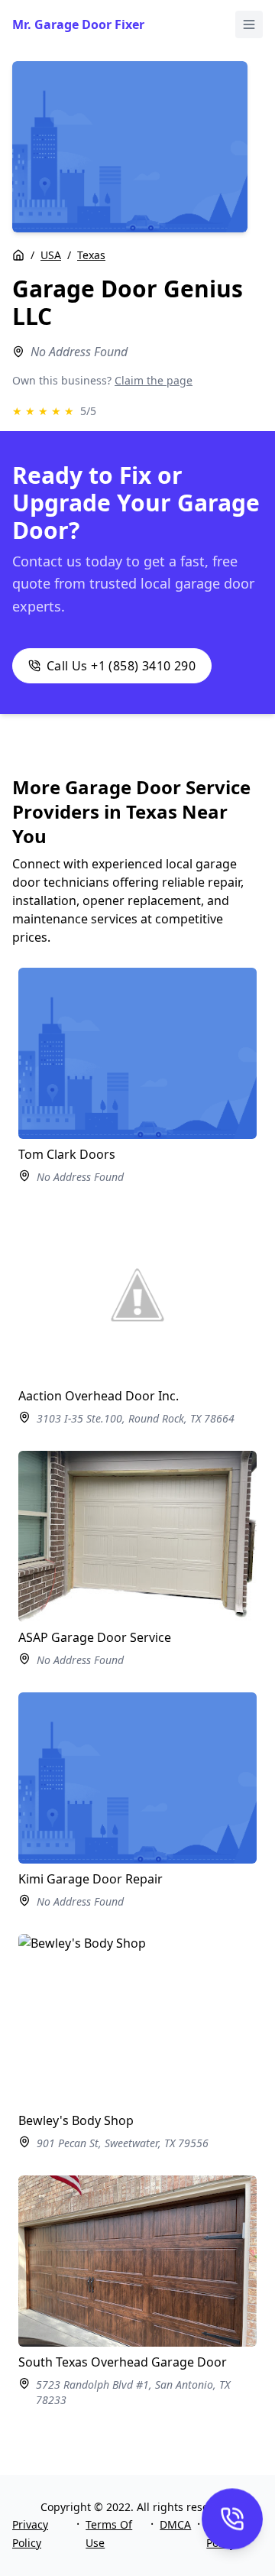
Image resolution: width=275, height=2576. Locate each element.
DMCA (175, 2524)
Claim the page (154, 380)
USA (51, 255)
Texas (91, 255)
